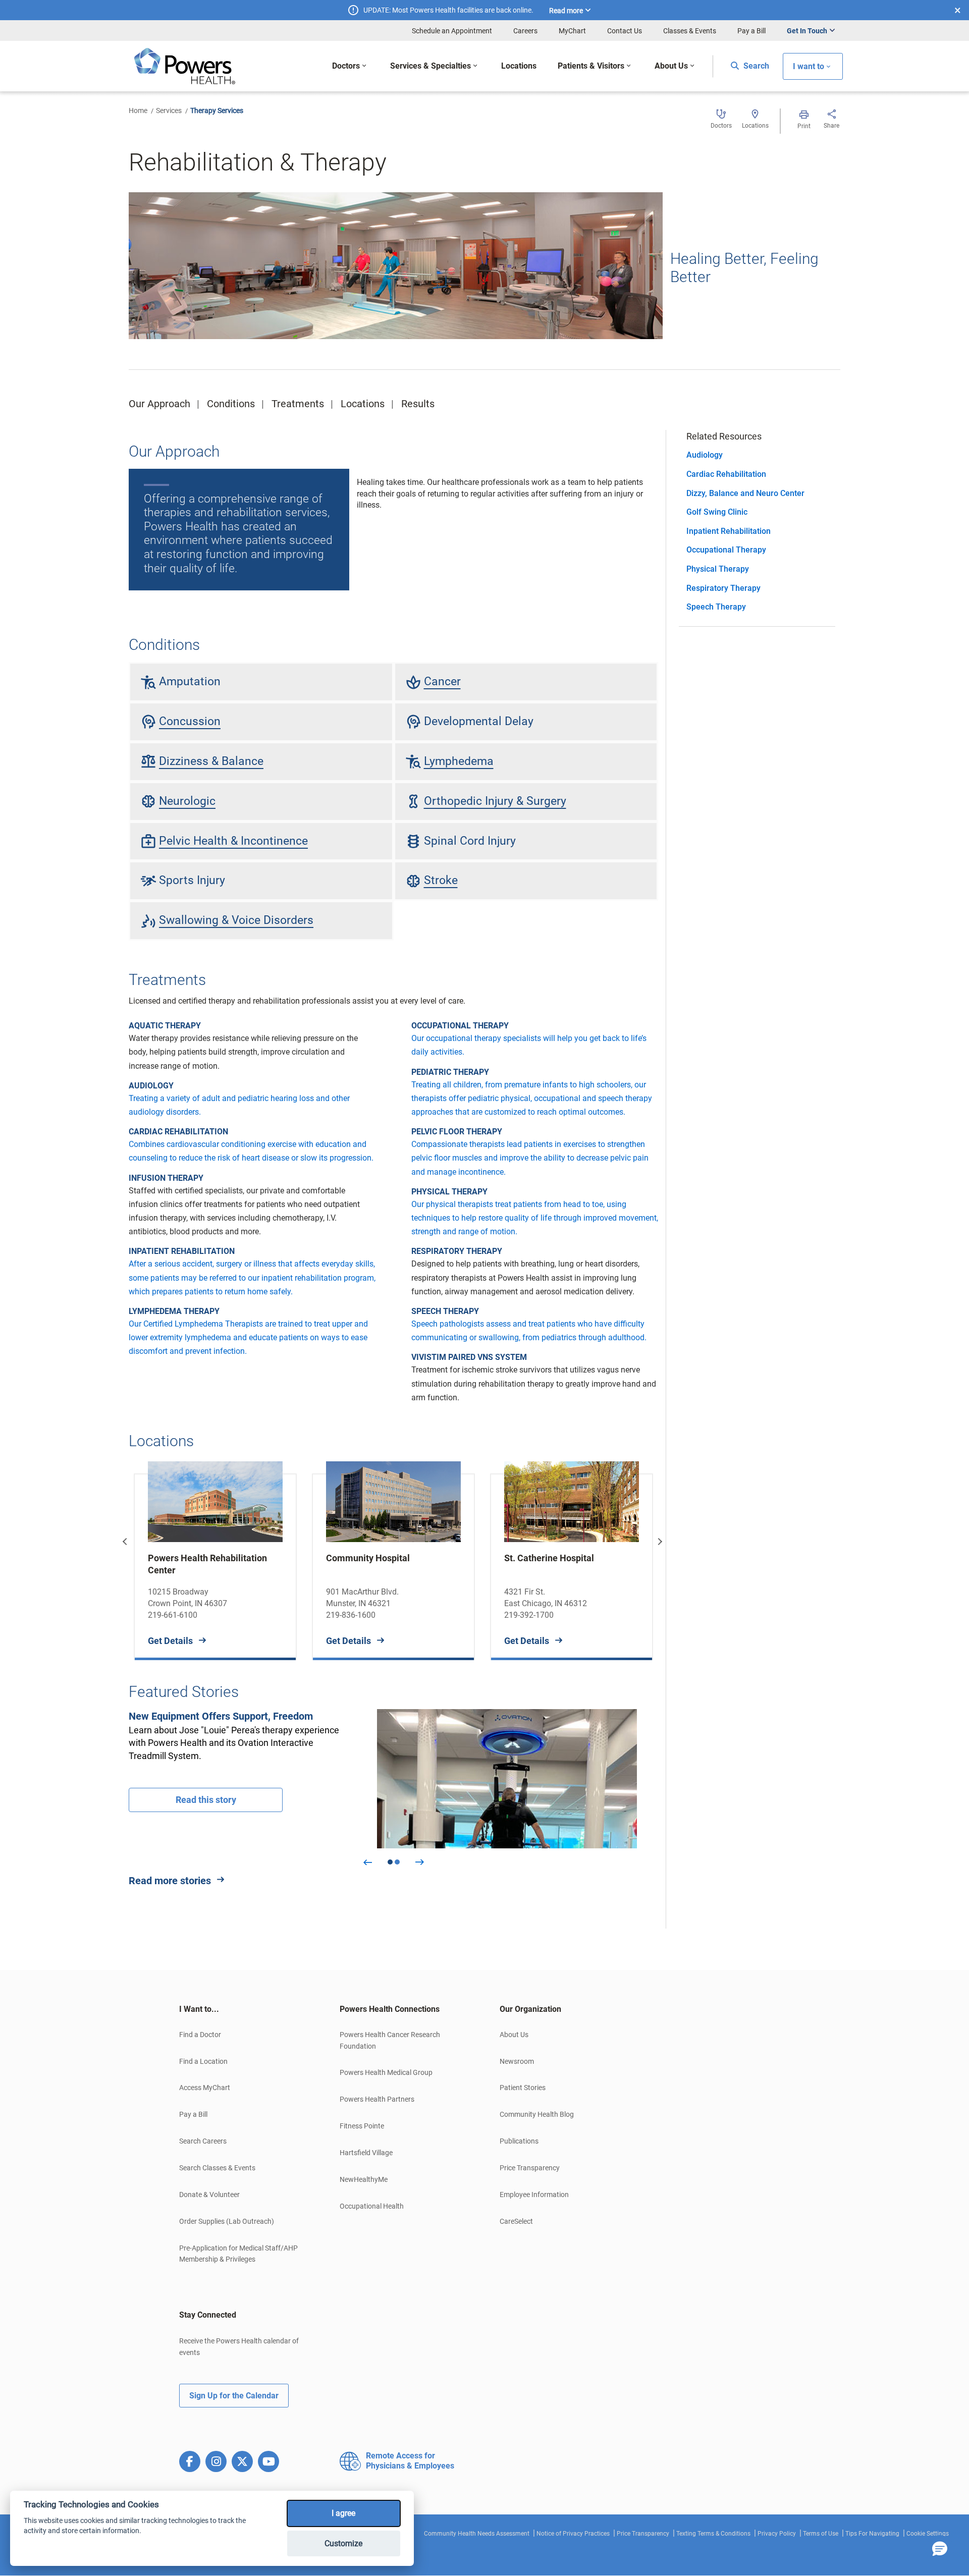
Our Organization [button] (530, 2009)
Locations (363, 404)
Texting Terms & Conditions (713, 2534)
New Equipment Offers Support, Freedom (221, 1716)
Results (418, 404)
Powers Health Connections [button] (390, 2009)
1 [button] (390, 1862)
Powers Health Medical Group (386, 2072)
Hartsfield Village (366, 2153)
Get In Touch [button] (807, 31)
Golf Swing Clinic (717, 512)
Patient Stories (523, 2088)
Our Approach (159, 404)
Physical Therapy (718, 569)
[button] (940, 2549)
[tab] (244, 2009)
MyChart (572, 31)
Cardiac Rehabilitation (726, 474)
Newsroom (517, 2061)
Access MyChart (205, 2088)
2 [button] (397, 1862)
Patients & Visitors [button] (591, 66)
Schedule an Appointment (452, 31)
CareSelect (516, 2221)
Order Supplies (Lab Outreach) (227, 2221)
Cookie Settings (928, 2534)
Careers (525, 31)
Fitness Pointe (362, 2126)
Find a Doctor (200, 2035)
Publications (519, 2141)
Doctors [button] (346, 66)
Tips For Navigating (872, 2534)
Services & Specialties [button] (430, 66)
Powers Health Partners (377, 2099)
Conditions (231, 404)
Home (138, 111)
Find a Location (203, 2061)
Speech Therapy (716, 607)
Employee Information (534, 2195)
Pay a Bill (751, 31)
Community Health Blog (537, 2114)
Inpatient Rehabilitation (729, 531)
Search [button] (755, 66)
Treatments (298, 404)
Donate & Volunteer (209, 2195)
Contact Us (625, 31)
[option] (215, 1559)
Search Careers (203, 2141)
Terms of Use (821, 2534)
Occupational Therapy (726, 550)
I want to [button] (809, 66)
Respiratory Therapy (723, 588)
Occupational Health (372, 2206)
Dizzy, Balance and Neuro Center (745, 493)
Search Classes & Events (217, 2168)
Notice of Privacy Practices (573, 2534)
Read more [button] (566, 11)
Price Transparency (530, 2168)
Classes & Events (690, 31)
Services (169, 111)
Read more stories (170, 1881)
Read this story (206, 1800)
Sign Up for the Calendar (234, 2396)
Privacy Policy (777, 2534)
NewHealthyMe (364, 2179)
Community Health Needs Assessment (477, 2534)
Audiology (705, 455)
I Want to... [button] (199, 2009)
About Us (514, 2035)
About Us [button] (671, 66)
